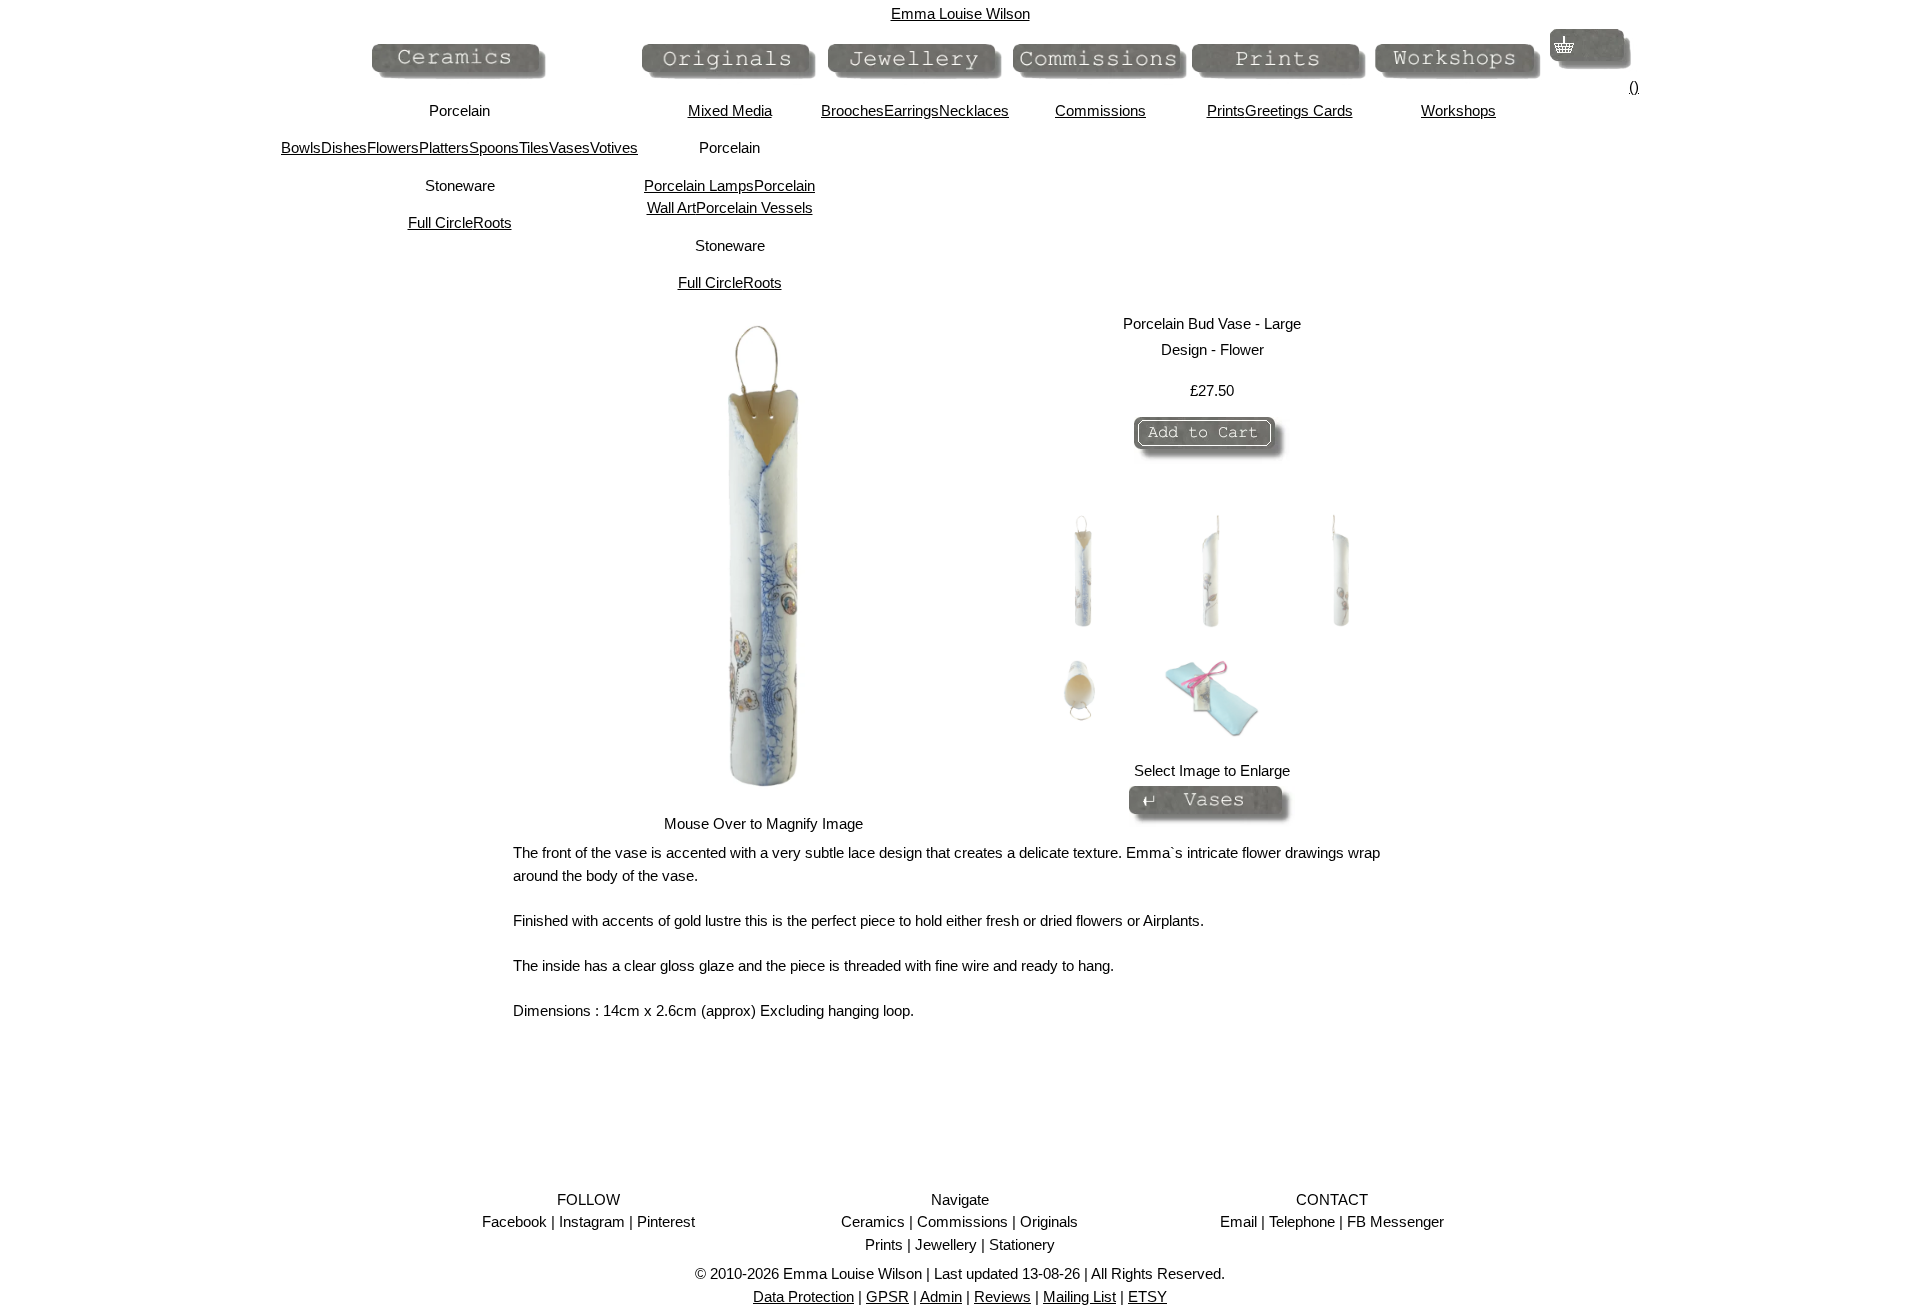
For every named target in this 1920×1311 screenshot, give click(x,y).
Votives (614, 147)
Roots (492, 222)
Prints (1226, 110)
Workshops (1458, 110)
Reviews (1002, 1296)
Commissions (1100, 110)
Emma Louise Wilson (960, 13)
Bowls (301, 147)
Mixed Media (730, 110)
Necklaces (974, 110)
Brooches (852, 110)
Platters (444, 147)
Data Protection (803, 1296)
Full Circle (440, 222)
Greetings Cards (1299, 110)
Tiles (534, 147)
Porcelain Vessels (754, 207)
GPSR (887, 1296)
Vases (569, 147)
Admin (941, 1296)
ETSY (1147, 1296)
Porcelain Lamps (699, 185)
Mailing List (1079, 1296)
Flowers (393, 147)
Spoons (494, 147)
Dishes (344, 147)
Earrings (911, 110)
